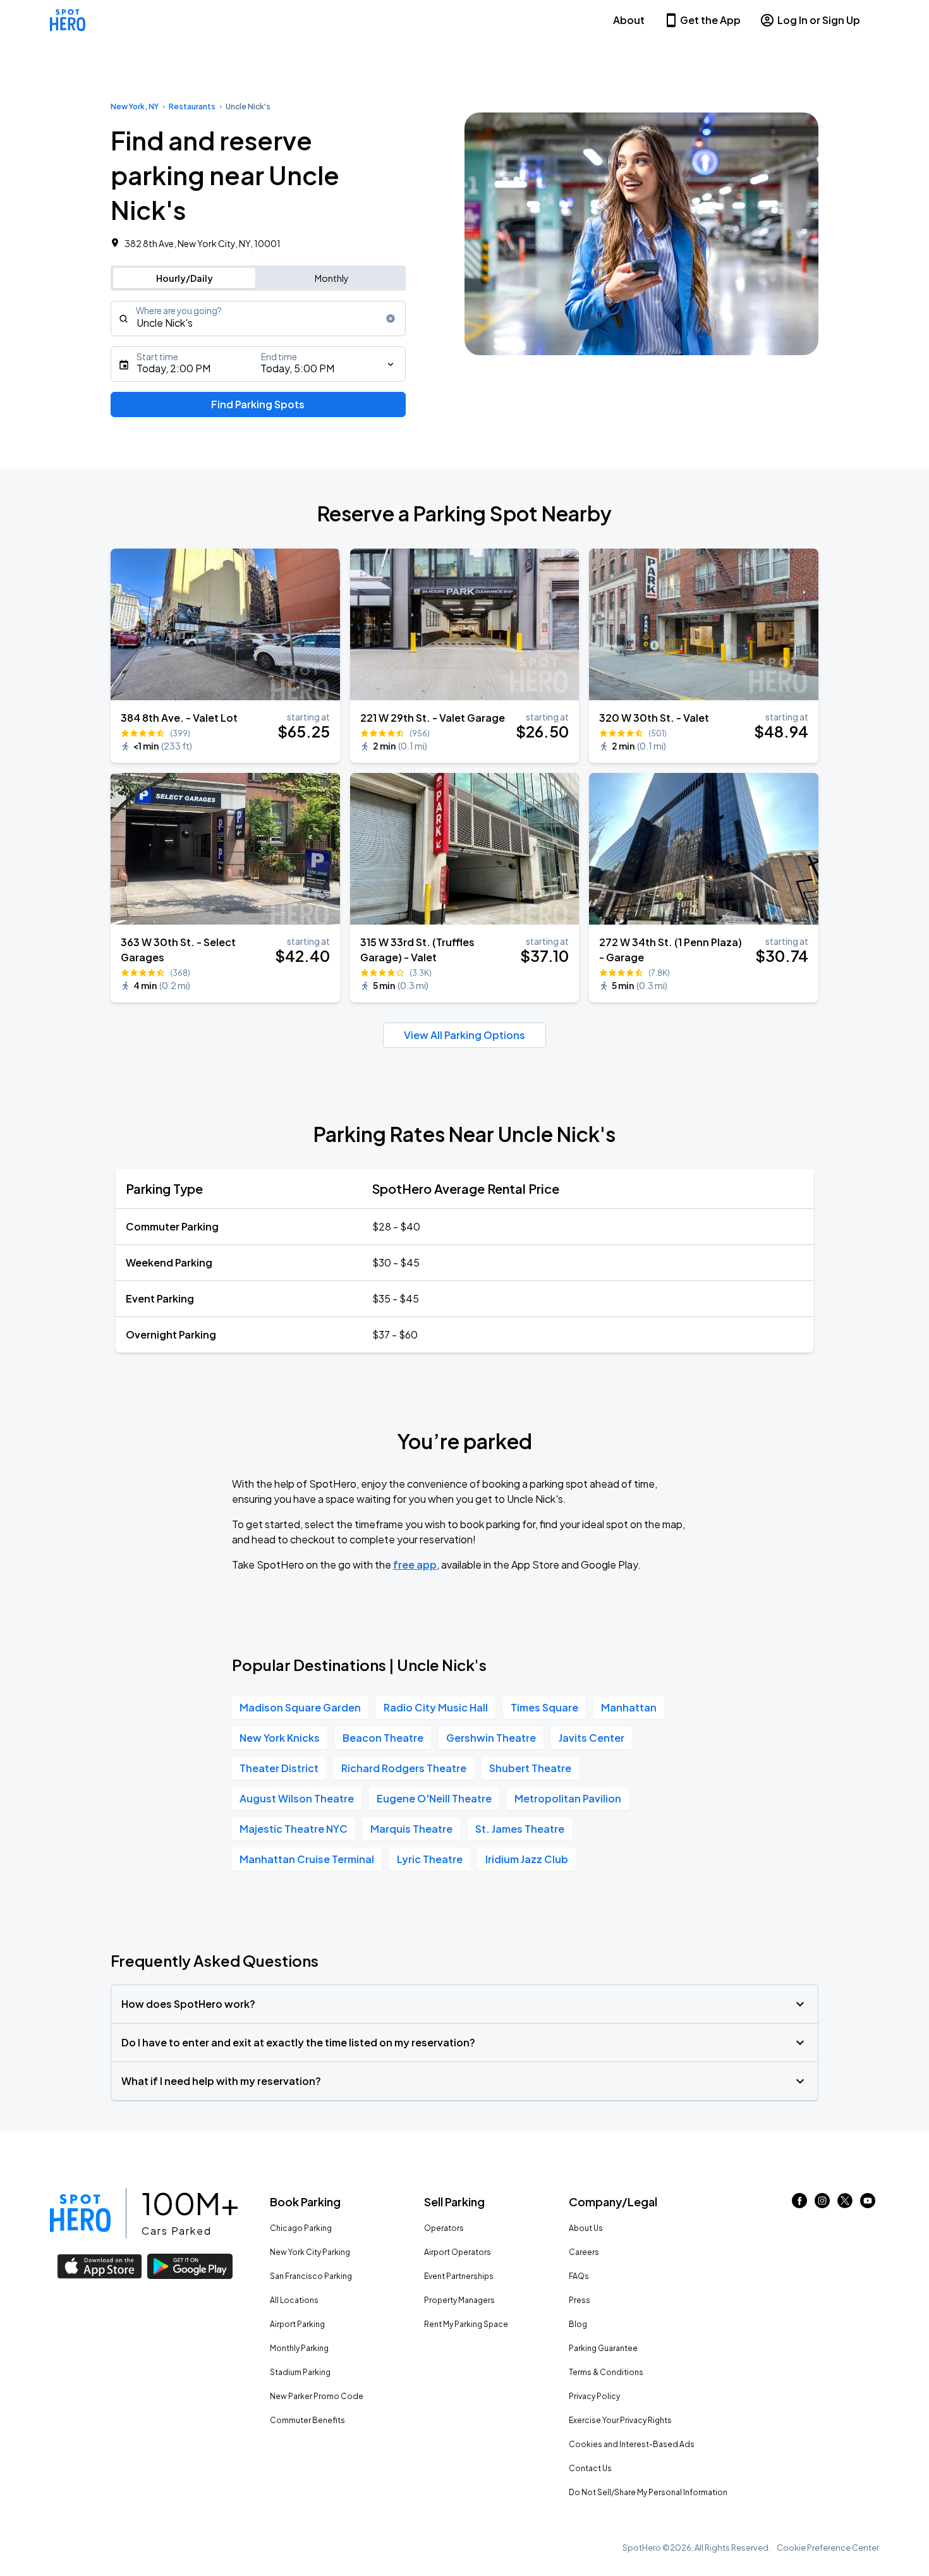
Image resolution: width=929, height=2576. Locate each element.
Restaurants (192, 106)
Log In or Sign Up (819, 20)
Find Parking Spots (258, 404)
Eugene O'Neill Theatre (434, 1798)
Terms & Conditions (606, 2372)
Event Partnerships (459, 2276)
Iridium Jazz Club (527, 1859)
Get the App (710, 20)
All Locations (294, 2300)
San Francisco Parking (311, 2276)
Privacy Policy (594, 2396)
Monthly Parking (299, 2348)
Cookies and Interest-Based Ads (632, 2444)
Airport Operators (458, 2252)
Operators (444, 2228)
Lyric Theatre (430, 1859)
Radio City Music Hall (436, 1707)
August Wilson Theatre (297, 1798)
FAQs (579, 2276)
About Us (586, 2228)
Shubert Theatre (530, 1768)
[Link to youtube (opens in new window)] (868, 2204)
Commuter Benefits (307, 2420)
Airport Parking (297, 2324)
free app (415, 1564)
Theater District (279, 1768)
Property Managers (459, 2300)
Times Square (544, 1707)
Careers (584, 2252)
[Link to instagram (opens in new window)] (822, 2204)
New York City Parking (310, 2252)
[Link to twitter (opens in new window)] (845, 2204)
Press (580, 2300)
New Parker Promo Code (317, 2396)
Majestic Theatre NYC (294, 1829)
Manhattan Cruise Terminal (307, 1859)
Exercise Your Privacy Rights (620, 2420)
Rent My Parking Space (466, 2324)
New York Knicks (280, 1738)
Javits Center (592, 1738)
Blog (578, 2324)
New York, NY (135, 106)
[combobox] (258, 319)
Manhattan (629, 1707)
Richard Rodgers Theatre (404, 1768)
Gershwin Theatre (491, 1738)
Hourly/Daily (185, 278)
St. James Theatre (520, 1829)
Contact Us (590, 2468)
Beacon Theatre (383, 1738)
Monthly (332, 278)
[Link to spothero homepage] (80, 2213)
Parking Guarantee (603, 2348)
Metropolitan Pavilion (568, 1798)
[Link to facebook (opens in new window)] (799, 2204)
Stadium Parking (300, 2372)
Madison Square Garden (300, 1707)
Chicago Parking (301, 2228)
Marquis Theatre (411, 1829)
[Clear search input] (391, 319)
